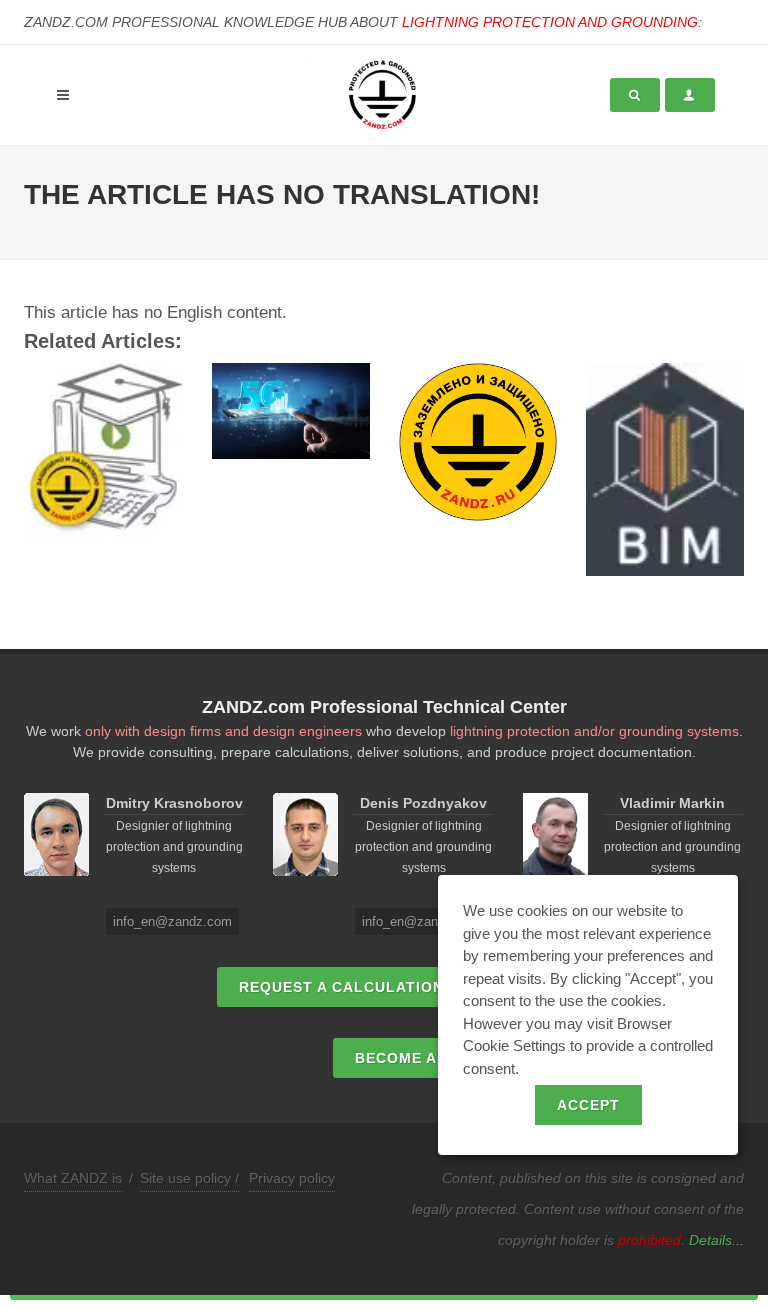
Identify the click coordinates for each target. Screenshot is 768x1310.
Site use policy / (189, 1178)
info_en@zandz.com (172, 921)
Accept (588, 1105)
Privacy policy (292, 1178)
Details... (716, 1240)
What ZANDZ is (73, 1178)
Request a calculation (341, 987)
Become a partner (434, 1058)
